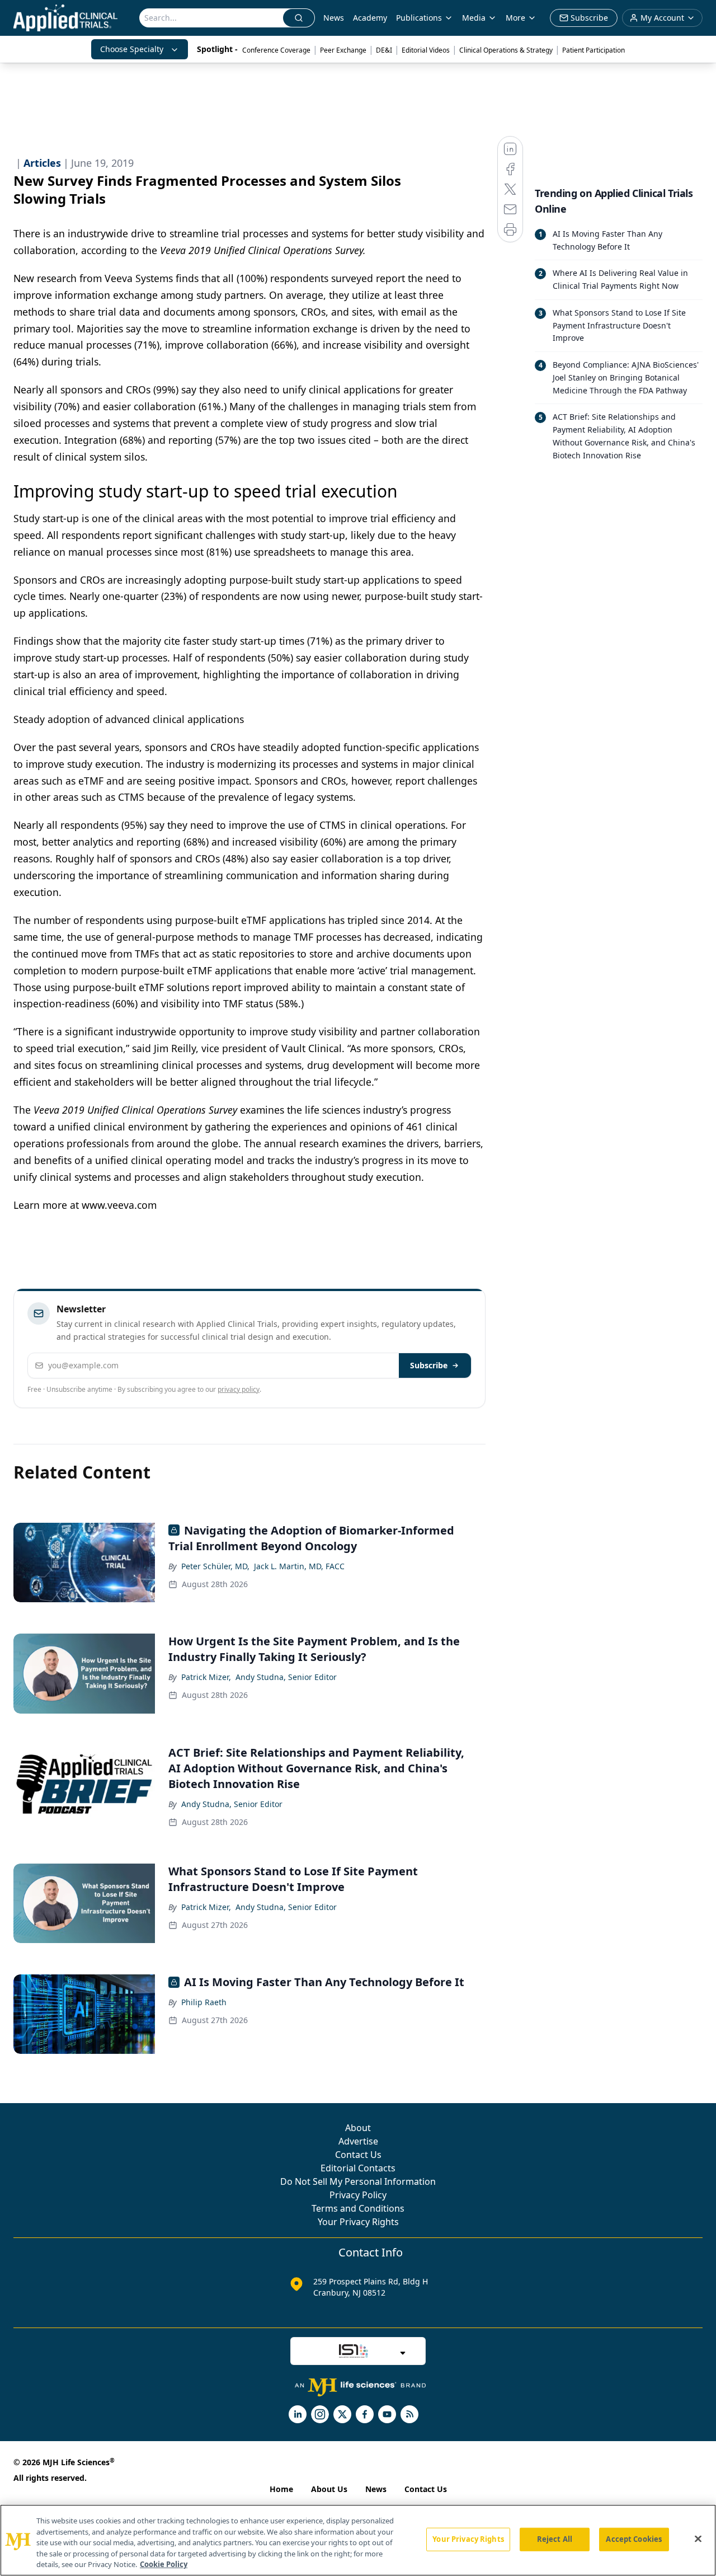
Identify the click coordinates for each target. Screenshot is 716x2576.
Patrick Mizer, (206, 1677)
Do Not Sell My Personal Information (358, 2181)
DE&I (384, 50)
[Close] (698, 2539)
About (358, 2128)
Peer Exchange (343, 50)
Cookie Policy (164, 2564)
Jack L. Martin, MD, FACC (299, 1566)
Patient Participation (593, 50)
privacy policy (239, 1389)
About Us (329, 2489)
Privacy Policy (358, 2195)
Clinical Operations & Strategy (506, 50)
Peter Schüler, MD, (215, 1566)
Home (281, 2489)
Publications (419, 18)
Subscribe (429, 1365)
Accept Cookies (634, 2539)
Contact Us (358, 2155)
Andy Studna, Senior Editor (286, 1677)
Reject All (555, 2539)
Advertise (358, 2141)
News (334, 18)
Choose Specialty (132, 49)
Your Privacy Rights (358, 2222)
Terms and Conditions (358, 2208)
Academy (370, 18)
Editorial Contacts (358, 2168)
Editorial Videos (426, 50)
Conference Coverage (276, 50)
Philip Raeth (204, 2002)
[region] (358, 2540)
